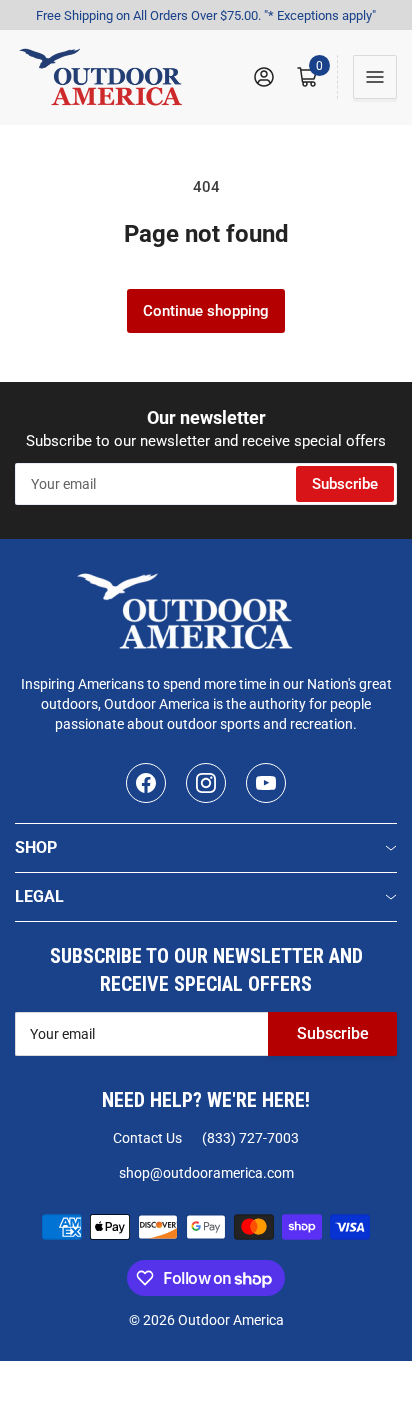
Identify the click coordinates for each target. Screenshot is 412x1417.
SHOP (36, 847)
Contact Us (147, 1138)
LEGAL (39, 896)
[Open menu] (375, 77)
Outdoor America (231, 1320)
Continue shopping (206, 311)
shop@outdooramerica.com (206, 1173)
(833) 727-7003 (250, 1138)
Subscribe (345, 484)
